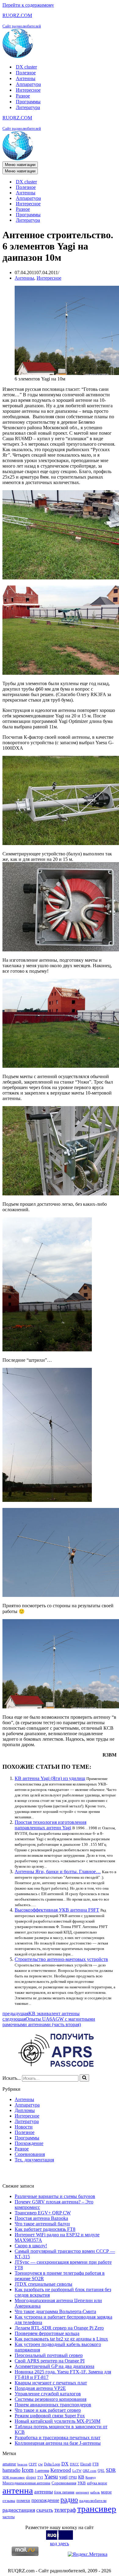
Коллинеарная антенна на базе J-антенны (58, 2443)
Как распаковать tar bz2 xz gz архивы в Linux (61, 2339)
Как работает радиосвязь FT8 (45, 2229)
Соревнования (30, 2154)
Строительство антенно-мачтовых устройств (61, 1959)
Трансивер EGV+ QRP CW (43, 2213)
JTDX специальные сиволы (43, 2284)
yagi (63, 2477)
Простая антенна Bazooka (41, 2218)
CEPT (33, 2464)
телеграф (65, 2510)
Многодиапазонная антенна (26, 2483)
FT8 (96, 2464)
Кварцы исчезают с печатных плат (51, 2383)
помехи (23, 2500)
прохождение (45, 2500)
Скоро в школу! (31, 2246)
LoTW (77, 2471)
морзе (106, 2492)
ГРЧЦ (73, 2477)
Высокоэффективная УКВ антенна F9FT (57, 1910)
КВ (81, 2477)
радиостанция (19, 2510)
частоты (9, 2517)
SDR (111, 2470)
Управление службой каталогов (48, 2394)
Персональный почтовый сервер (49, 2355)
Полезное (26, 73)
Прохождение (29, 2143)
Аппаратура (28, 84)
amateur (9, 2464)
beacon (22, 2464)
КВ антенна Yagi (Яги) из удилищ (50, 1778)
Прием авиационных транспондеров (53, 2405)
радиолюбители (93, 2501)
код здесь (60, 2544)
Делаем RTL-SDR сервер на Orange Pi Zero (59, 2328)
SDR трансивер (14, 2477)
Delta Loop (52, 2464)
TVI (40, 2477)
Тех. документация (34, 2160)
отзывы (9, 2501)
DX (65, 2464)
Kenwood (61, 2470)
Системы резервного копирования (50, 2399)
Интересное (28, 90)
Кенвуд (91, 2477)
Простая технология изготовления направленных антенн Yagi (50, 1825)
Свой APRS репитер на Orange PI (50, 2361)
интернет (82, 2492)
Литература (28, 107)
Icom (28, 2470)
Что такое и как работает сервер (48, 2410)
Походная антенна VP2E (40, 2388)
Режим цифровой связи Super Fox (50, 2416)
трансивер (97, 2509)
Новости (24, 2127)
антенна (18, 2490)
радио (69, 2500)
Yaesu (51, 2477)
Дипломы (25, 2110)
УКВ (82, 2483)
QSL (101, 2471)
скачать (45, 2510)
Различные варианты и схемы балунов (55, 2196)
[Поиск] (84, 2078)
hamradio (11, 2470)
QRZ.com (90, 2471)
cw (40, 2464)
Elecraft (86, 2464)
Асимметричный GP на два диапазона (54, 2366)
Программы (28, 102)
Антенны (26, 78)
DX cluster (26, 67)
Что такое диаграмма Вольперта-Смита (55, 2311)
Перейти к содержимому (28, 5)
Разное (23, 96)
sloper (31, 2477)
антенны (43, 2492)
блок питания (64, 2492)
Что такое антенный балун (42, 2224)
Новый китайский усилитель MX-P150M (58, 2421)
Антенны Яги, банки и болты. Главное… (58, 1872)
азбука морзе (97, 2483)
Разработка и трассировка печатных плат (58, 2438)
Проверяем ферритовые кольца (47, 2333)
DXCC (74, 2464)
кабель (95, 2492)
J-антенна (42, 2471)
